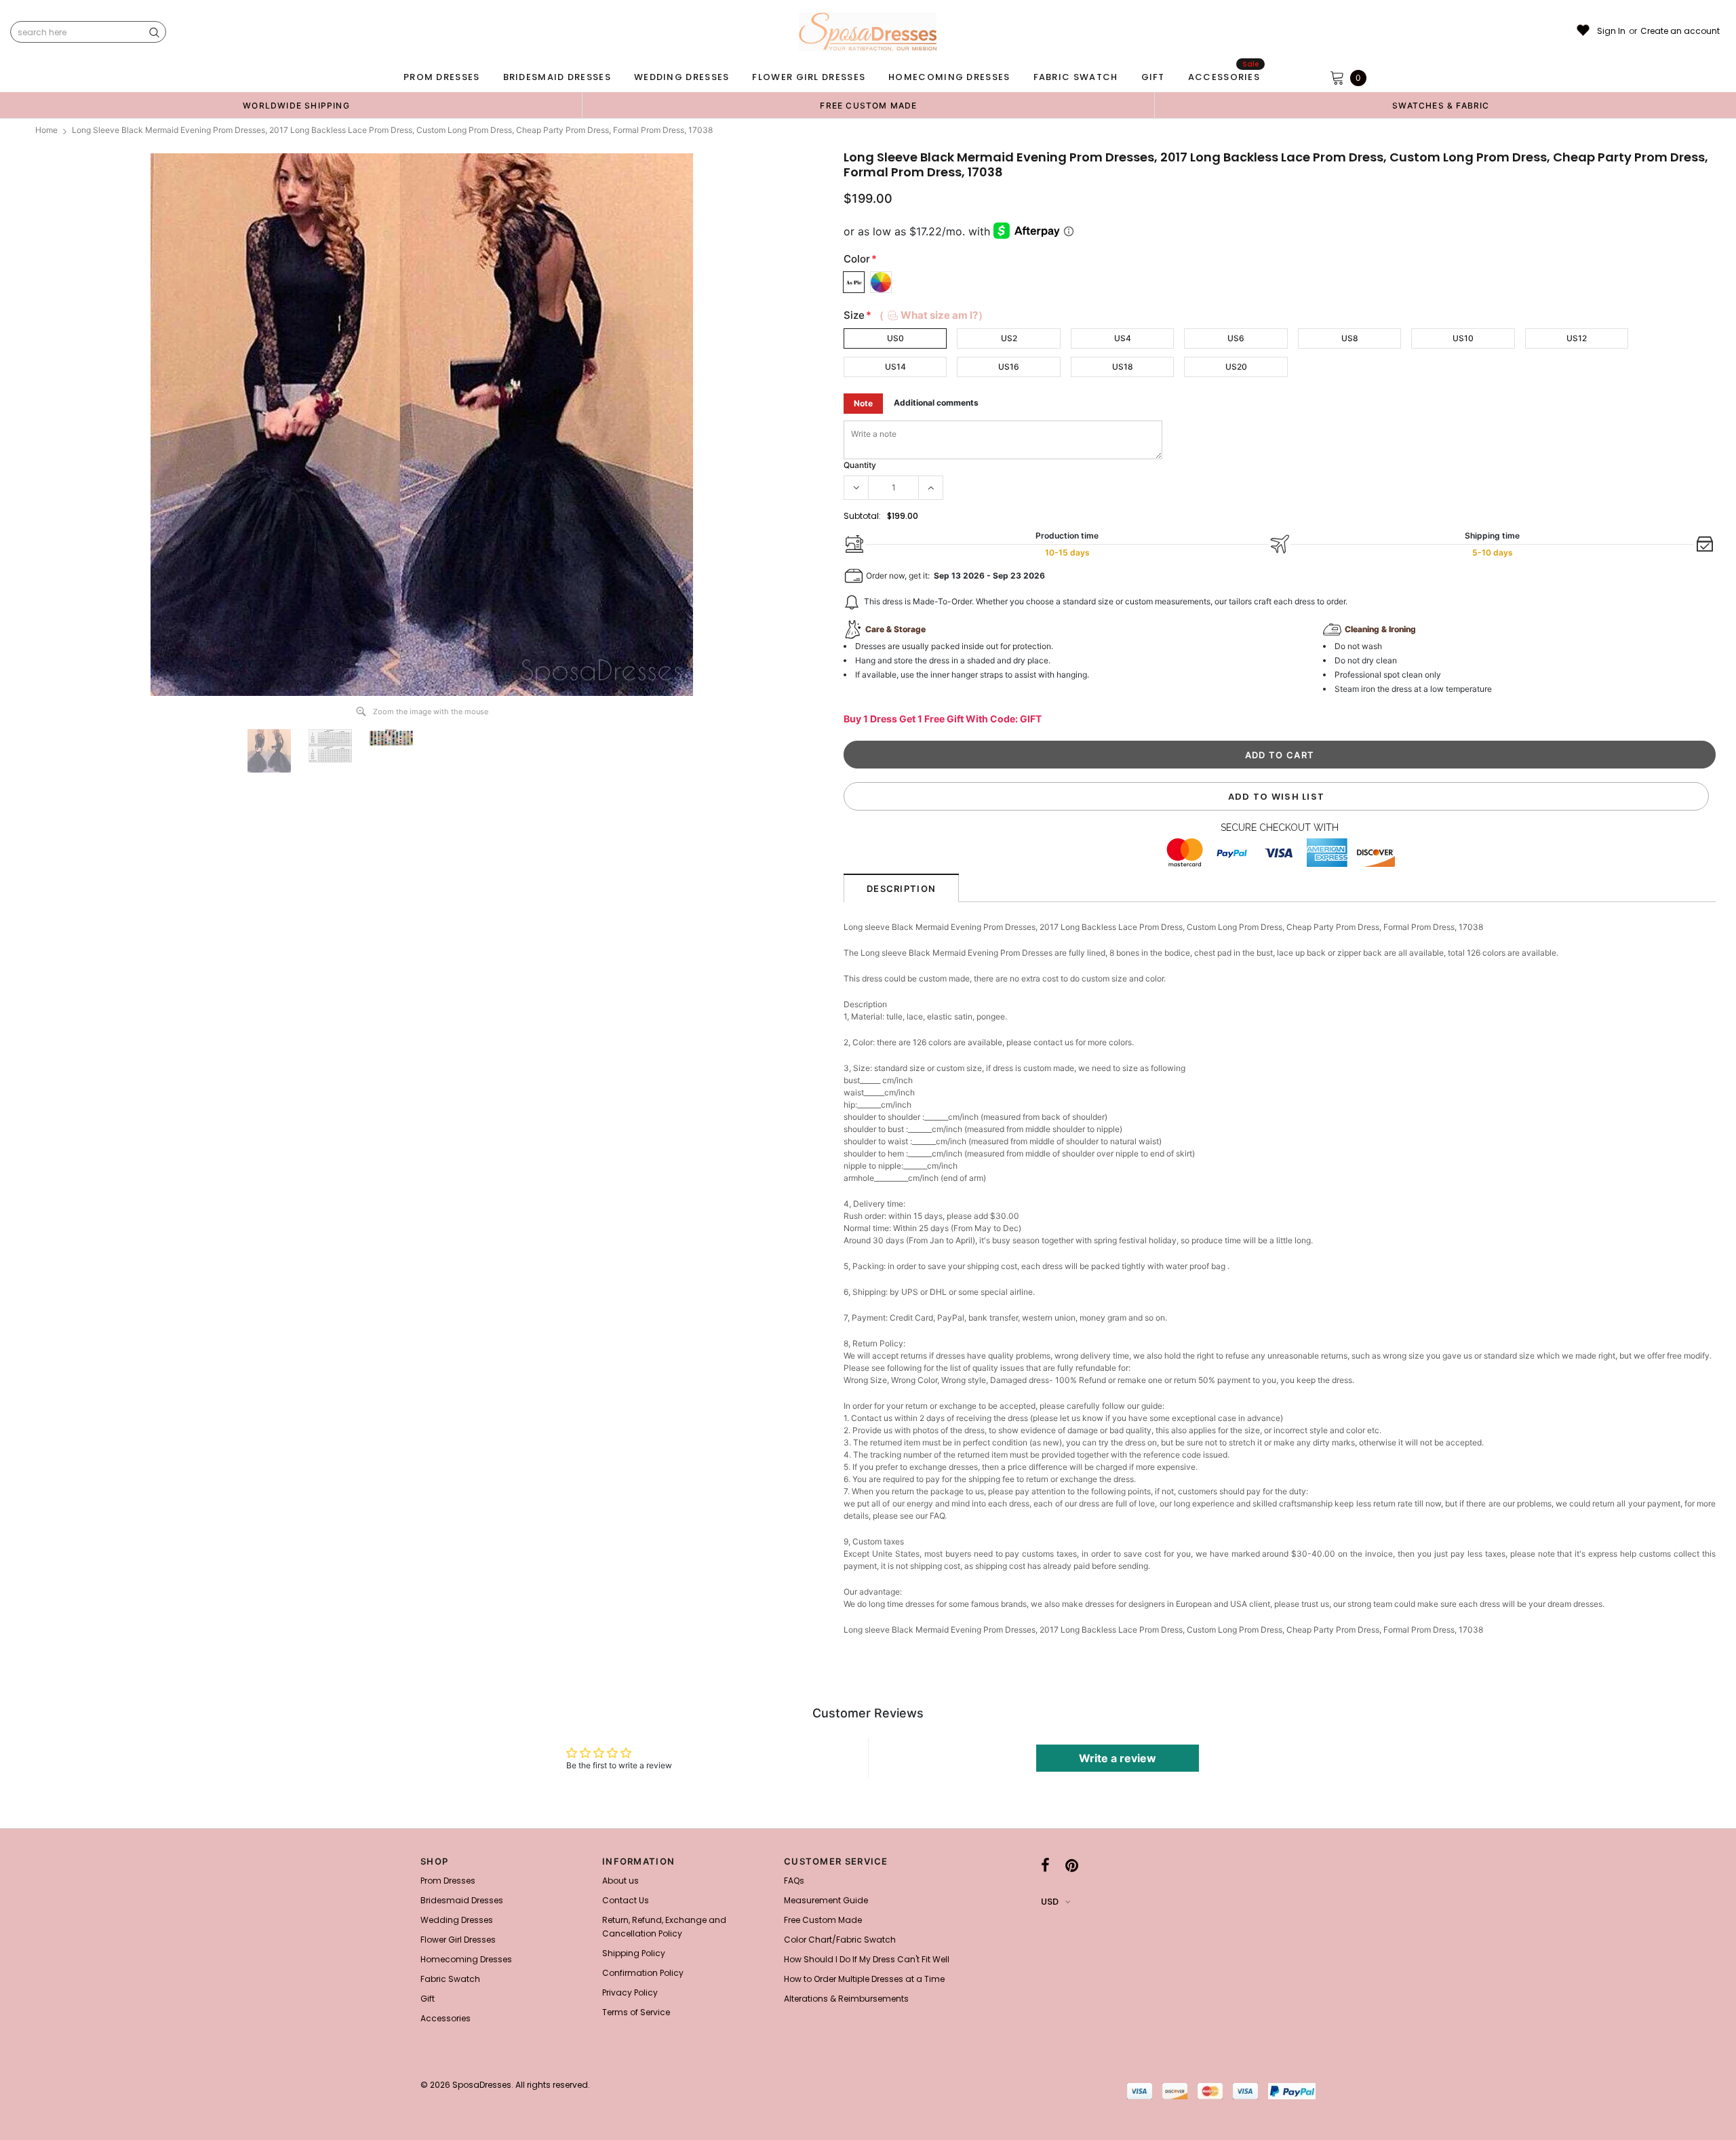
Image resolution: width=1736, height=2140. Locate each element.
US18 (1123, 367)
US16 (1009, 367)
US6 (1236, 338)
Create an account (1680, 31)
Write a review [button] (1118, 1758)
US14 (895, 367)
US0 (895, 338)
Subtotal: (862, 516)
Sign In (1611, 31)
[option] (296, 105)
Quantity (860, 465)
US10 (1463, 338)
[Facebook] (1045, 1865)
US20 (1236, 367)
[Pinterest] (1072, 1865)
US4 (1123, 338)
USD (1050, 1902)
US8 (1350, 338)
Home (46, 130)
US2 (1009, 338)
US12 (1577, 338)
